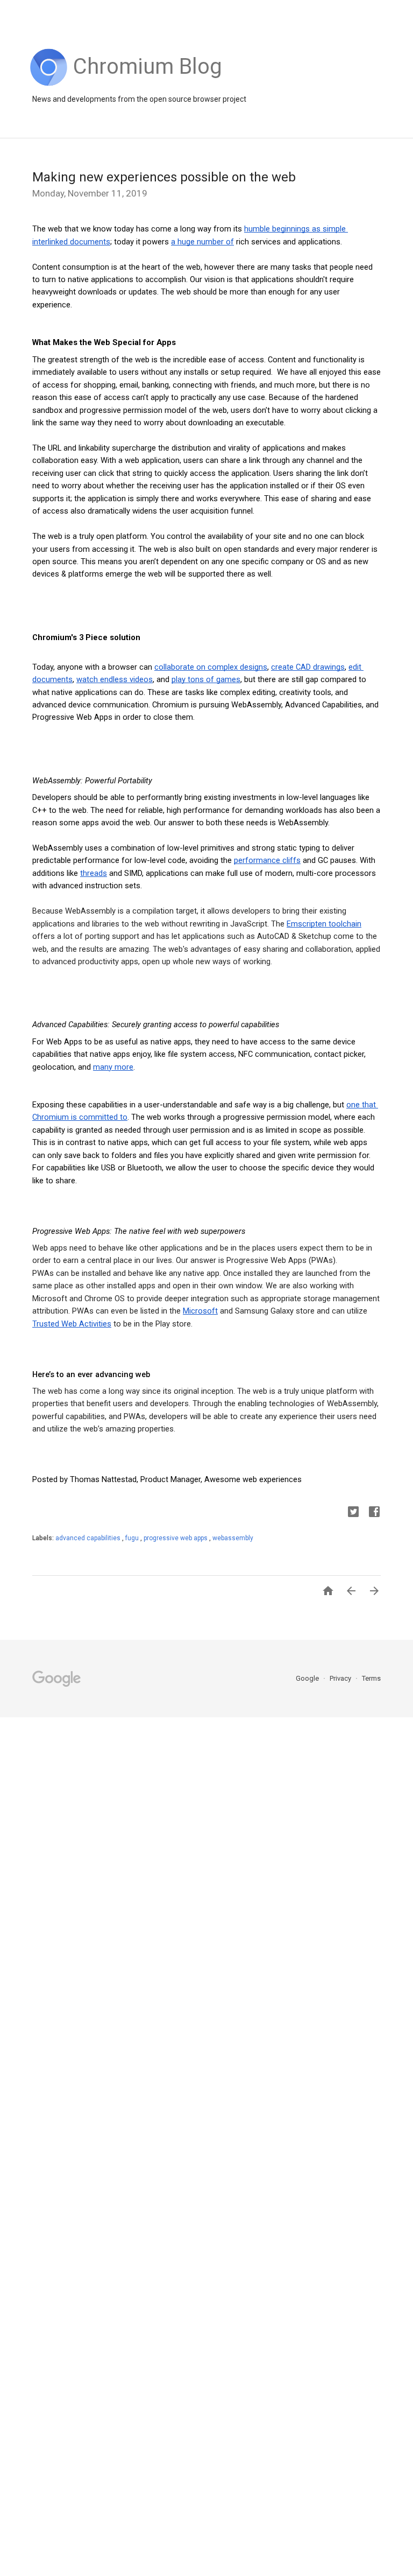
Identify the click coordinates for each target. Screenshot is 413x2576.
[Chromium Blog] (148, 83)
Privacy (341, 1678)
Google (308, 1678)
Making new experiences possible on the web (164, 177)
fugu (133, 1538)
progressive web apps (176, 1538)
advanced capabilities (89, 1538)
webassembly (233, 1538)
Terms (371, 1678)
